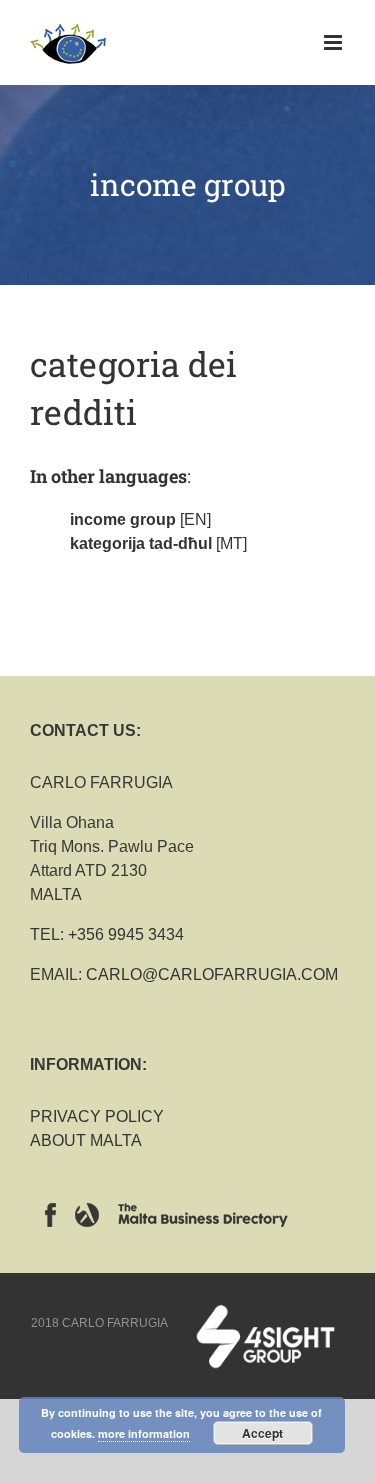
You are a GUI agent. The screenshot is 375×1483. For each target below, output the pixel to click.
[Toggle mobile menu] (334, 42)
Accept (262, 1433)
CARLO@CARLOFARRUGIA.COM (212, 974)
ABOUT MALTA (86, 1140)
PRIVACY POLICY (97, 1116)
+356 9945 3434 (126, 934)
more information (144, 1433)
